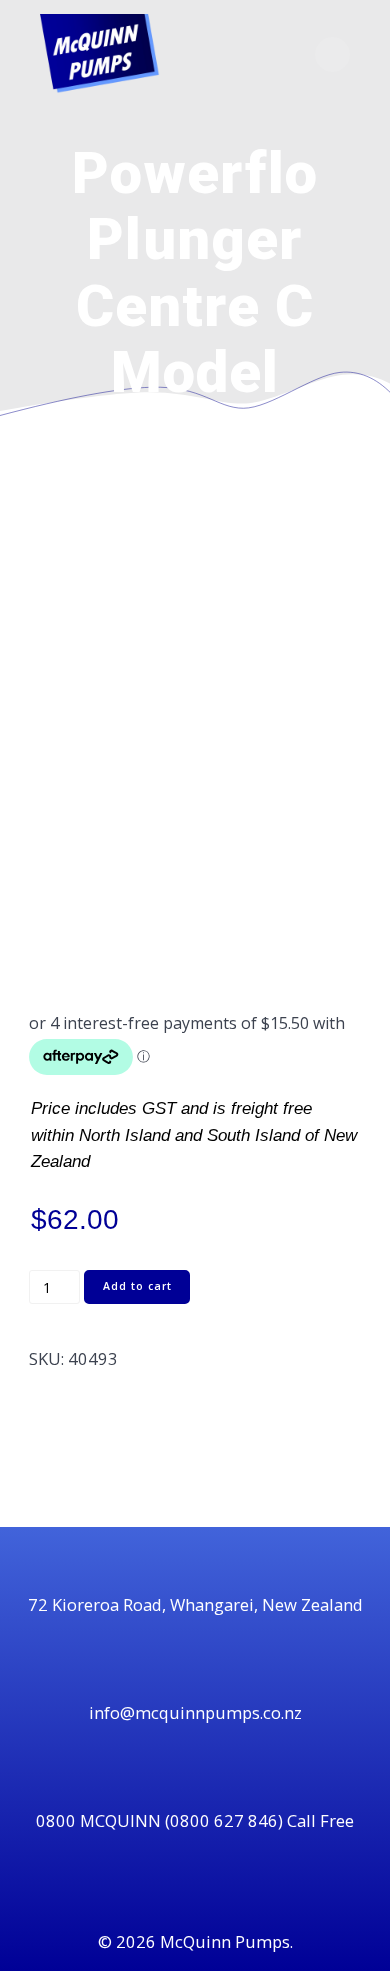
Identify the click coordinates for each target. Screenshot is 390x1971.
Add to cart (137, 1286)
